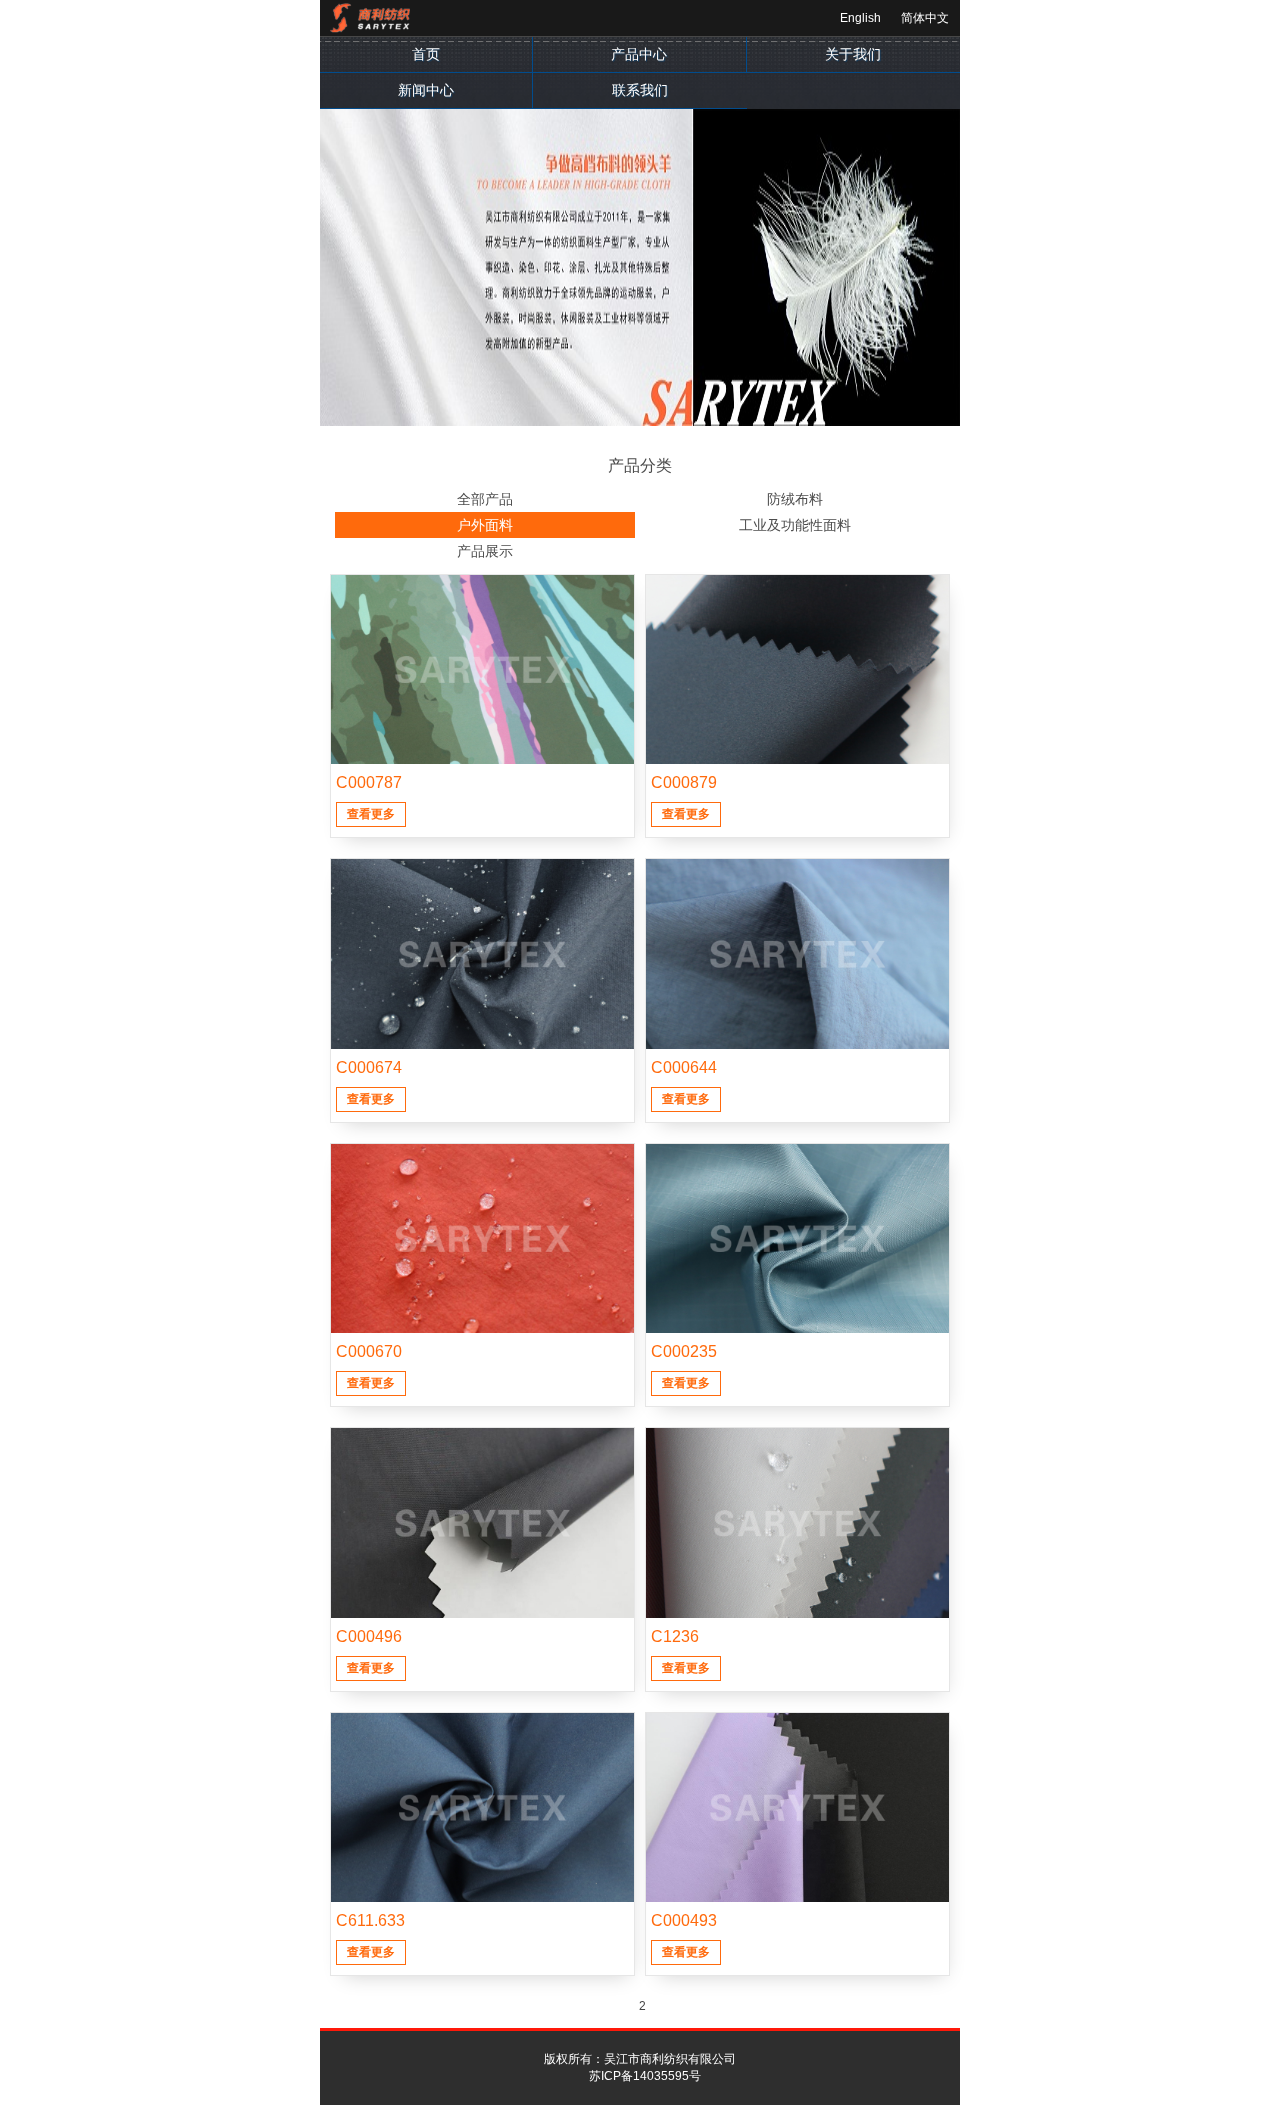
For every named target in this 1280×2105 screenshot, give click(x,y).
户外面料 (485, 525)
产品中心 (639, 54)
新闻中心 (426, 90)
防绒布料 (795, 499)
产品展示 (485, 551)
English (860, 18)
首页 (426, 54)
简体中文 (925, 18)
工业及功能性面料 (795, 525)
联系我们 (640, 90)
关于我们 (853, 54)
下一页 (667, 2006)
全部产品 (485, 499)
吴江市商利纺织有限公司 (670, 2059)
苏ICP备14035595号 (645, 2076)
